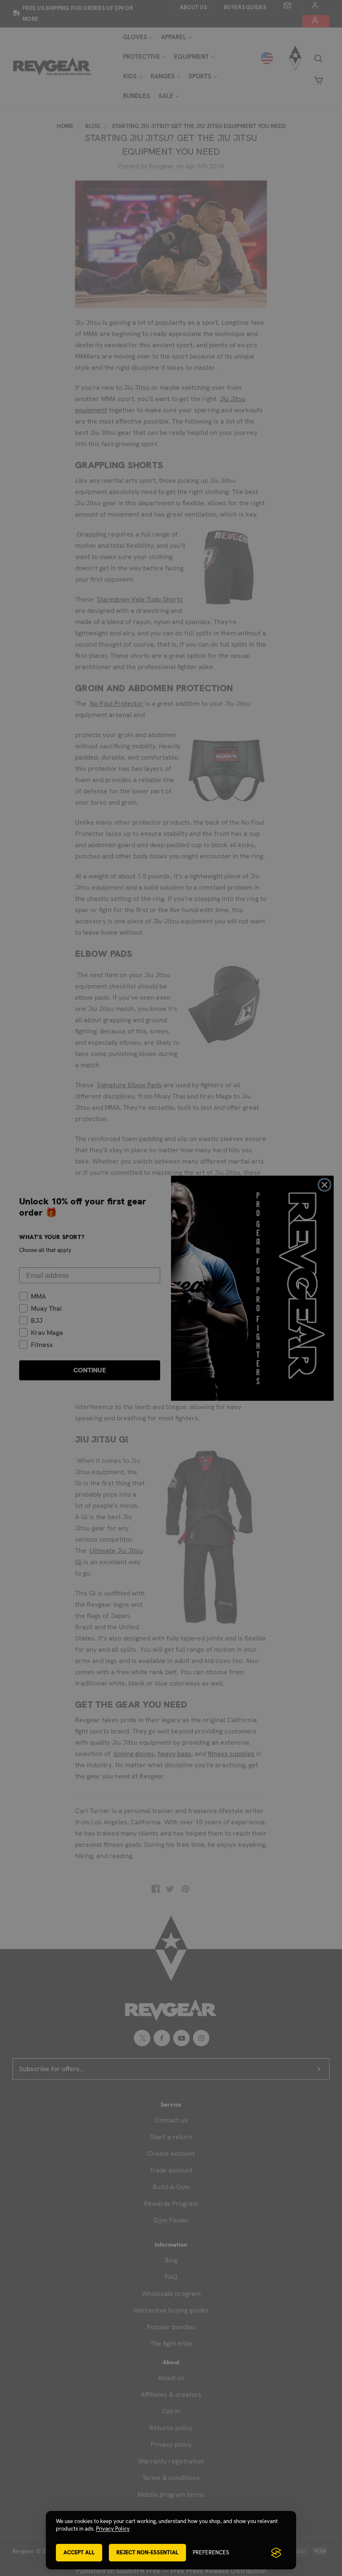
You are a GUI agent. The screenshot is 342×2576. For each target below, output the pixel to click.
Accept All (79, 2552)
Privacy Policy (113, 2529)
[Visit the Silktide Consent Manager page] (276, 2553)
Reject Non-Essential (147, 2552)
